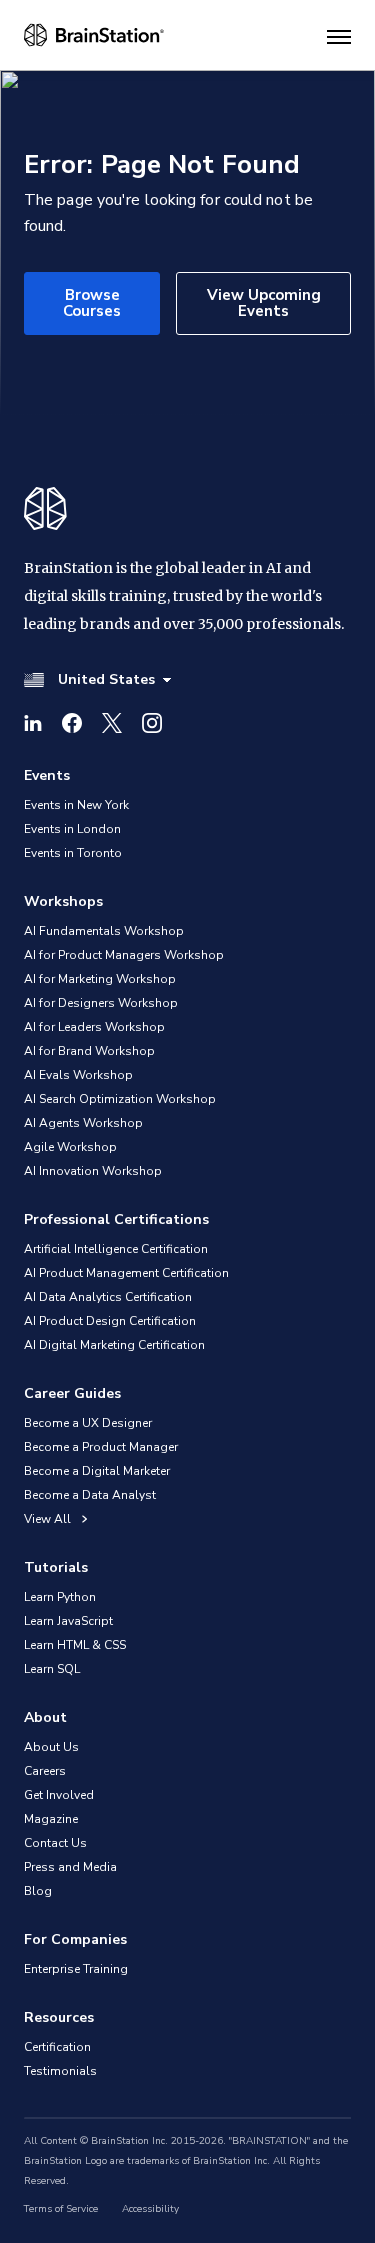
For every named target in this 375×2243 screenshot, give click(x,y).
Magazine (51, 1819)
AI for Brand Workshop (89, 1051)
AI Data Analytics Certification (108, 1297)
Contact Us (55, 1843)
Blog (38, 1891)
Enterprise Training (76, 1969)
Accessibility (150, 2209)
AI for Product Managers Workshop (124, 955)
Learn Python (60, 1597)
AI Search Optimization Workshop (120, 1099)
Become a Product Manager (101, 1447)
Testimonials (60, 2071)
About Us (51, 1747)
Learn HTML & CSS (75, 1645)
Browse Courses (92, 302)
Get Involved (59, 1795)
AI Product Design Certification (110, 1321)
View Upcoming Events (264, 302)
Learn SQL (52, 1669)
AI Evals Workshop (78, 1075)
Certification (57, 2047)
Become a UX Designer (88, 1423)
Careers (45, 1771)
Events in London (72, 829)
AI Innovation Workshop (93, 1171)
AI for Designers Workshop (101, 1003)
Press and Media (70, 1867)
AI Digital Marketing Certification (114, 1345)
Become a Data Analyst (90, 1495)
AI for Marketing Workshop (100, 979)
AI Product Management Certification (126, 1273)
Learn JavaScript (68, 1621)
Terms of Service (61, 2209)
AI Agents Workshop (83, 1123)
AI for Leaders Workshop (94, 1027)
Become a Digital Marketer (97, 1471)
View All (49, 1519)
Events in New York (76, 805)
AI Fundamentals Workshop (104, 931)
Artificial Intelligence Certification (116, 1249)
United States (106, 679)
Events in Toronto (73, 853)
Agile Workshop (70, 1147)
